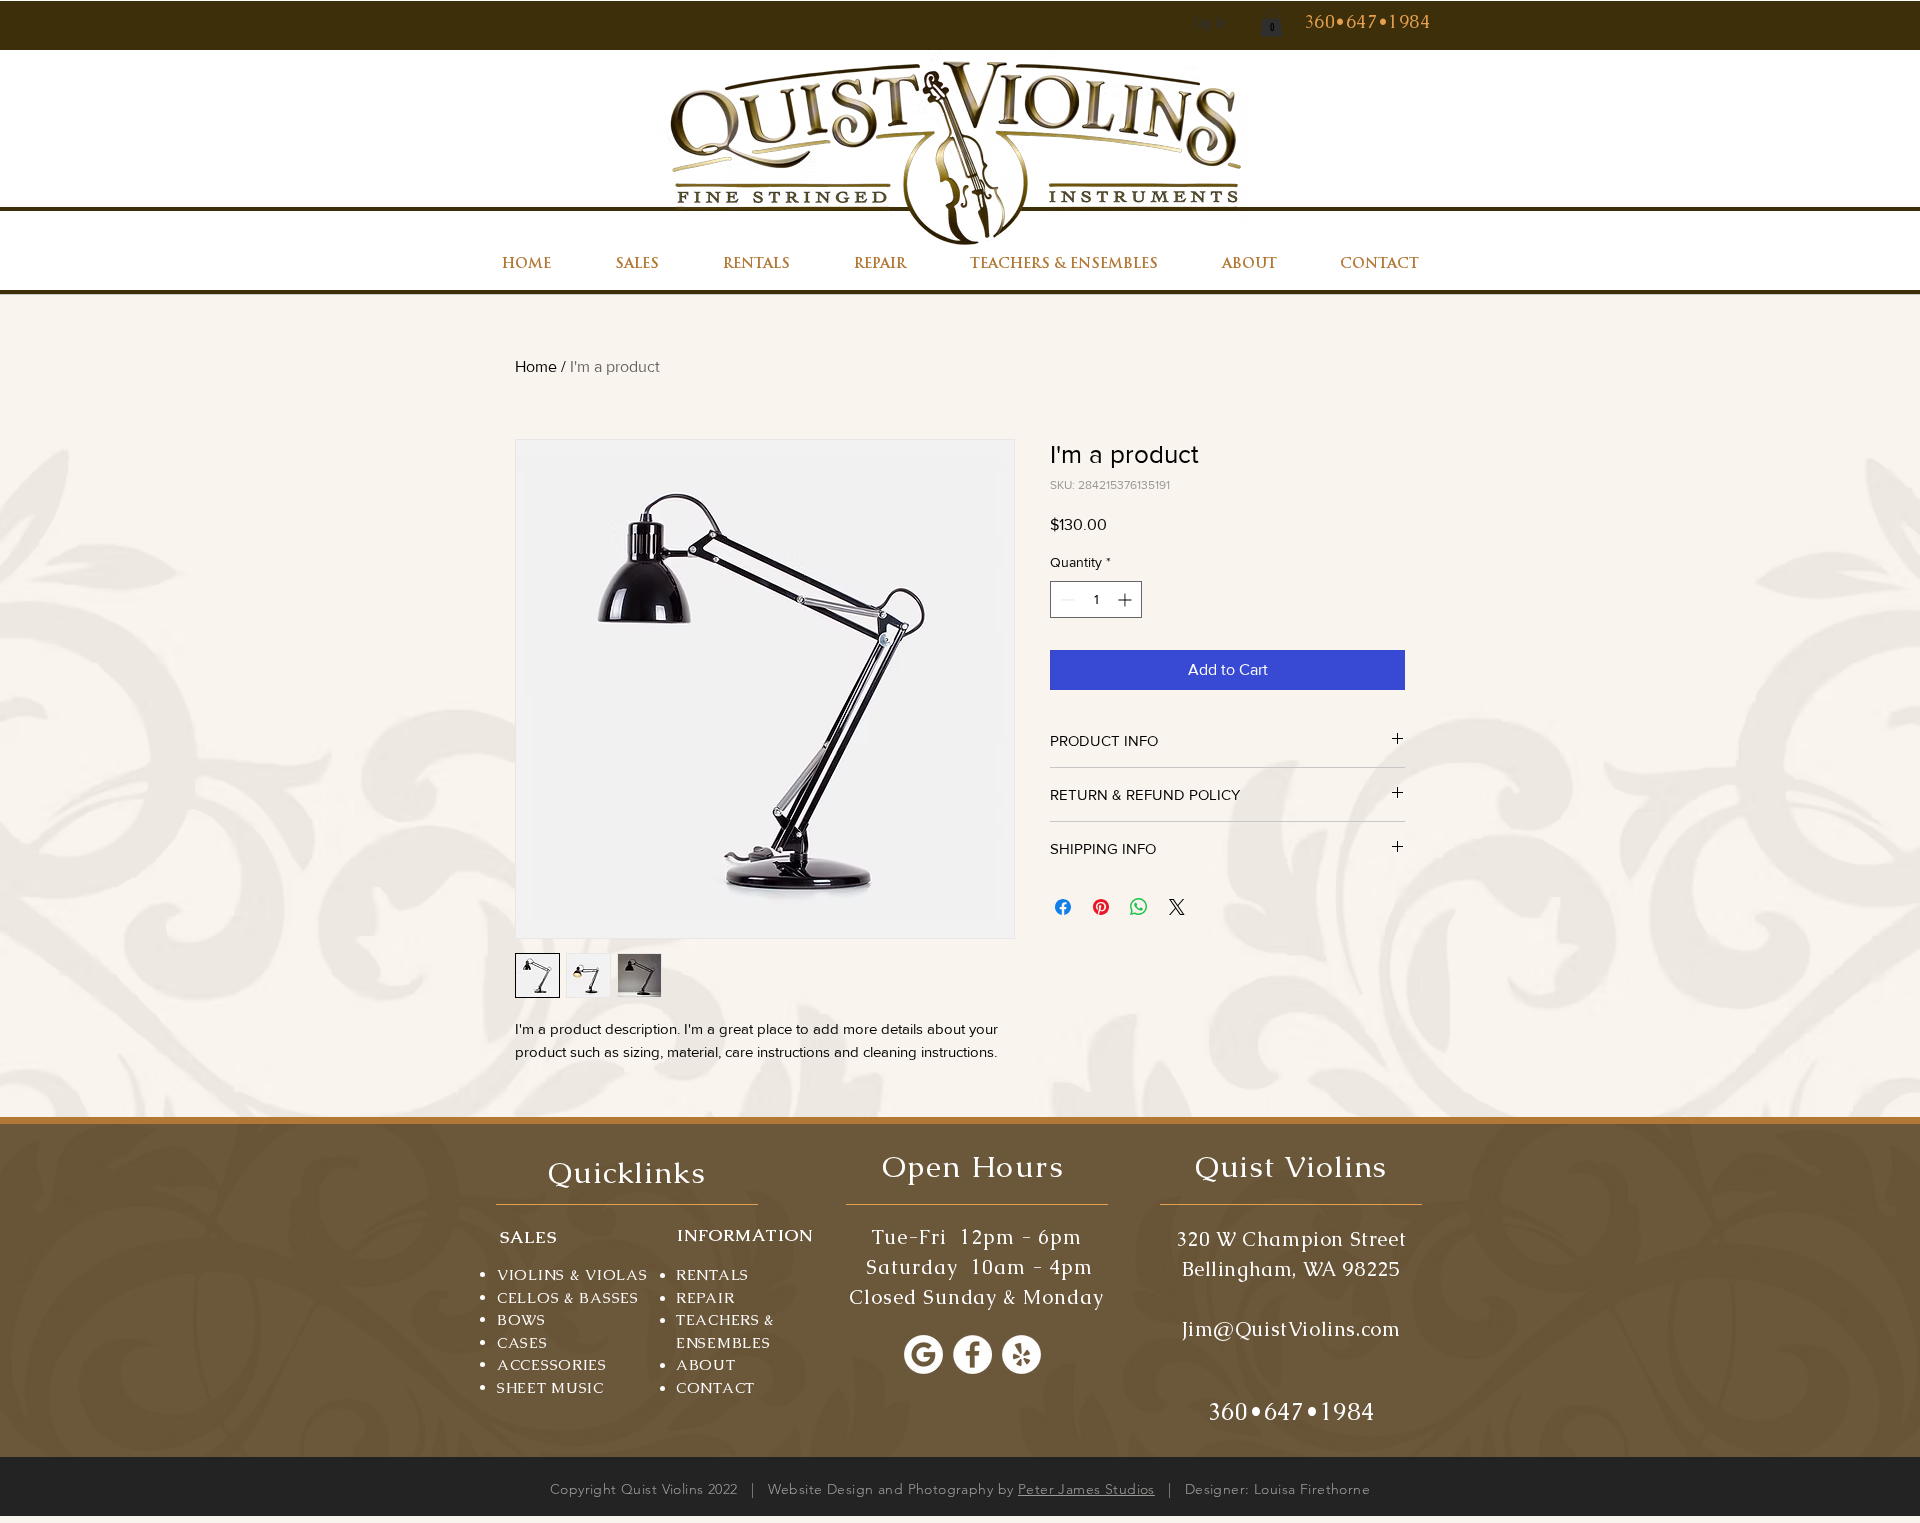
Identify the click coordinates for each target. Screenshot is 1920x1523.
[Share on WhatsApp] (1139, 907)
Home (536, 366)
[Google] (923, 1354)
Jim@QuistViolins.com (1291, 1329)
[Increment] (1126, 599)
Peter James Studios (1086, 1489)
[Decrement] (1065, 599)
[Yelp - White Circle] (1021, 1354)
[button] (1271, 22)
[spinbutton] (1096, 599)
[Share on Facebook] (1063, 907)
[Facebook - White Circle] (972, 1354)
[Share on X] (1177, 907)
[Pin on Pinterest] (1101, 907)
